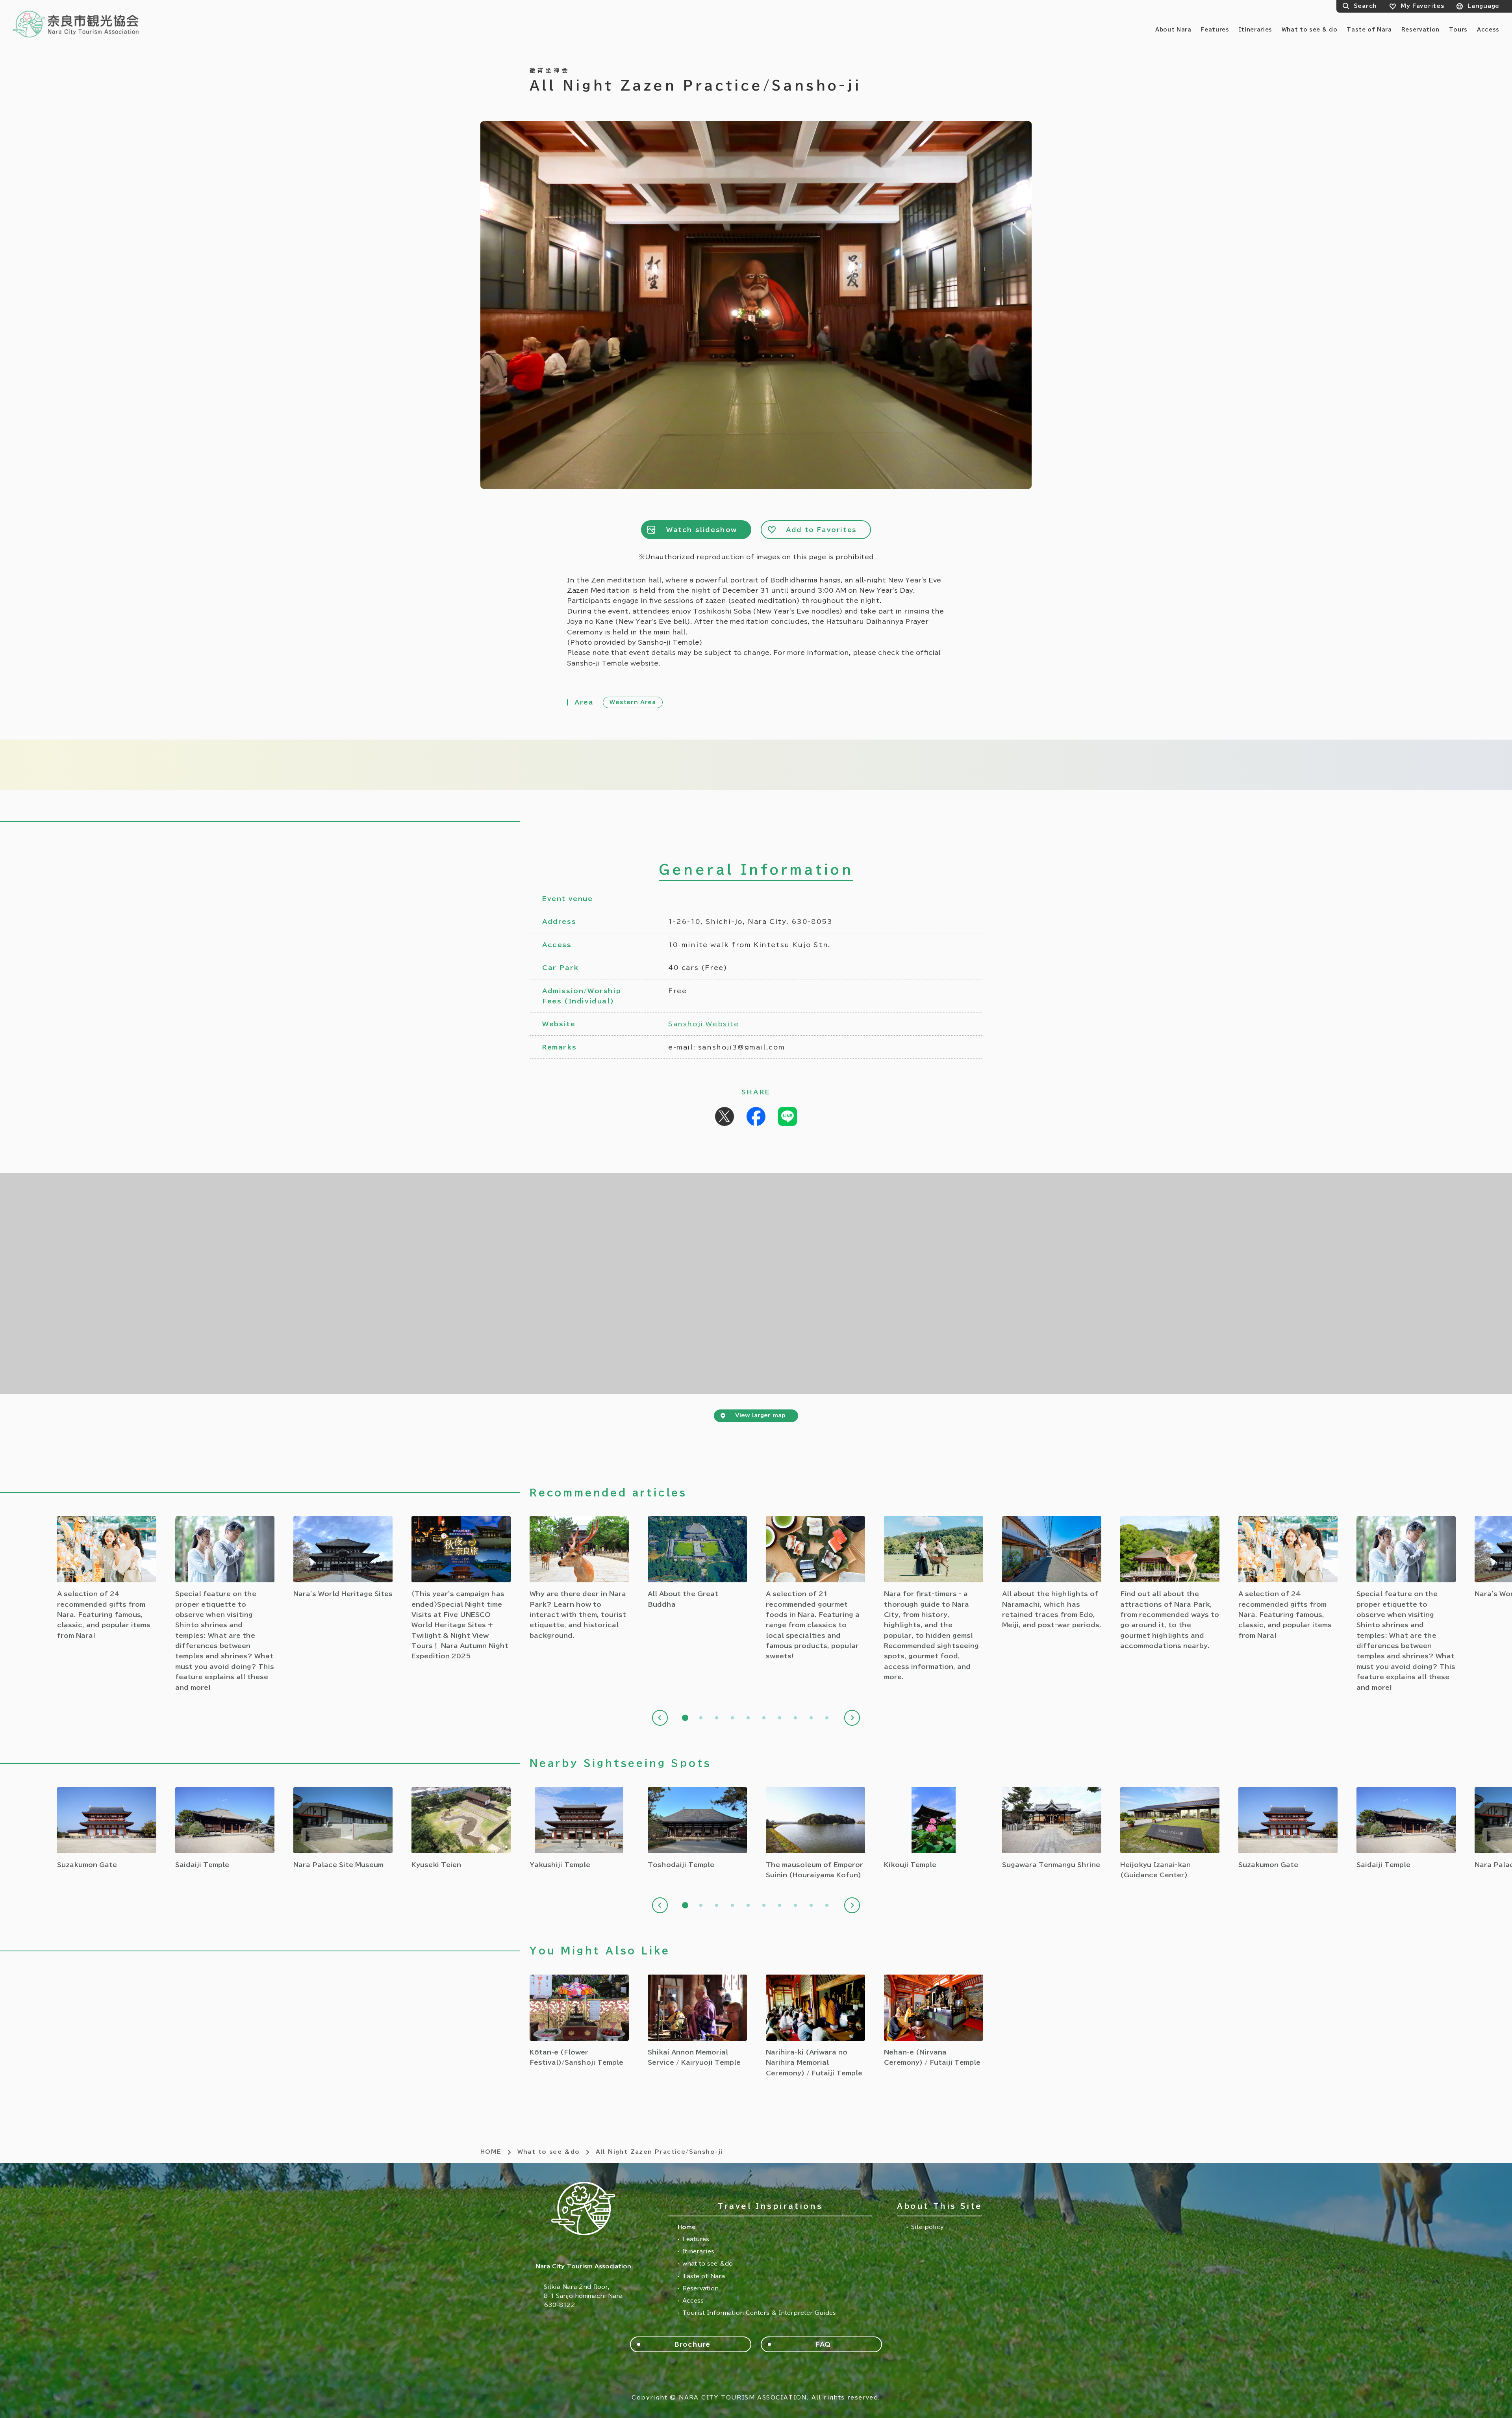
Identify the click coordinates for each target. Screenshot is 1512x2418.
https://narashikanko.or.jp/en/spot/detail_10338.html (579, 2021)
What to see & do (1309, 30)
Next (852, 1718)
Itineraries (1255, 30)
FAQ (823, 2344)
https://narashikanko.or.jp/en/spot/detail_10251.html (815, 2026)
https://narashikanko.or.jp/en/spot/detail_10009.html (934, 1828)
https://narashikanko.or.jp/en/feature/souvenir (107, 1578)
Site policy (927, 2227)
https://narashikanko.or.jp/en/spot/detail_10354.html (934, 2021)
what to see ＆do (708, 2264)
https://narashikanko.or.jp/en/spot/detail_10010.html (225, 1828)
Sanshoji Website (704, 1024)
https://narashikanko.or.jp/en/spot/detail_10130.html (1170, 1834)
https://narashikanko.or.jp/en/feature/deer (579, 1578)
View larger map (760, 1415)
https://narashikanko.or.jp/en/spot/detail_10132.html (343, 1828)
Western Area (633, 702)
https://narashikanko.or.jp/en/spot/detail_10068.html (815, 1834)
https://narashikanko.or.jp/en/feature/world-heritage (343, 1558)
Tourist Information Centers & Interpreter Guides (759, 2313)
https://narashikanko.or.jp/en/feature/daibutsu (697, 1563)
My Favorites (1422, 6)
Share (756, 1116)
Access (1488, 30)
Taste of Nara (1369, 30)
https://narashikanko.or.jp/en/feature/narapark (1170, 1584)
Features (1215, 30)
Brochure (692, 2344)
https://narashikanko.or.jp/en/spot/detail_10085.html (461, 1828)
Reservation (1420, 30)
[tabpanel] (579, 1578)
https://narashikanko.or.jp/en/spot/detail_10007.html (579, 1828)
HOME (491, 2152)
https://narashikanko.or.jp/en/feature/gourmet (815, 1589)
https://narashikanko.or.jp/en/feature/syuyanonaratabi (461, 1589)
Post (724, 1116)
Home (687, 2227)
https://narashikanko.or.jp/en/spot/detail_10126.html (107, 1828)
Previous (660, 1718)
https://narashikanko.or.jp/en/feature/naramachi (1052, 1573)
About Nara (1173, 30)
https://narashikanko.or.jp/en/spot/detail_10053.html (1052, 1828)
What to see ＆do (549, 2152)
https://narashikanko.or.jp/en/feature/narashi (934, 1599)
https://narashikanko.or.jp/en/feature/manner (225, 1604)
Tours (1458, 30)
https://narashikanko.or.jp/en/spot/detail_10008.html (697, 1828)
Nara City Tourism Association (76, 24)
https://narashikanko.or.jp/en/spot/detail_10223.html (697, 2021)
